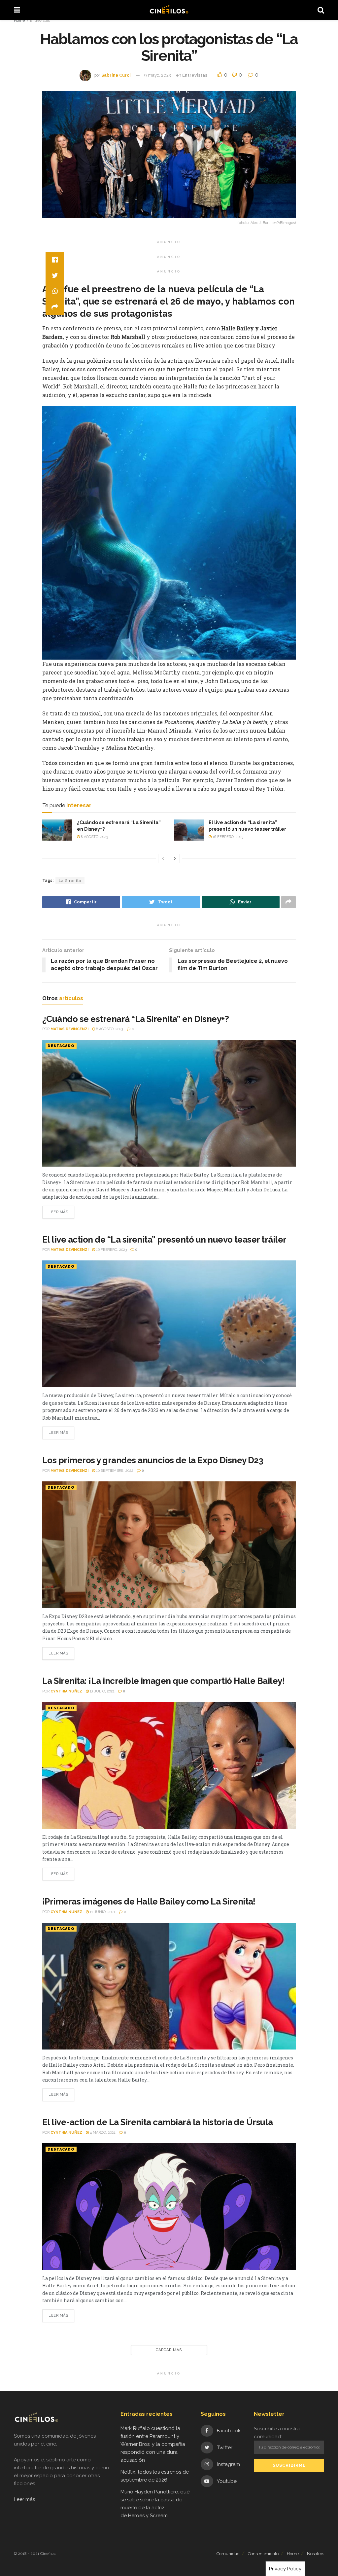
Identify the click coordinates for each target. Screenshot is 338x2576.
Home (19, 20)
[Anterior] (163, 858)
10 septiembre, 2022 (114, 1471)
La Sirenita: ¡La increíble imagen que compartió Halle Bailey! (163, 1681)
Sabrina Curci (116, 75)
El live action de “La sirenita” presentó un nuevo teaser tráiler (164, 1240)
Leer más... (26, 2499)
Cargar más (169, 2350)
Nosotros (316, 2554)
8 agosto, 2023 (94, 837)
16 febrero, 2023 (227, 837)
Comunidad (228, 2554)
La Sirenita (70, 881)
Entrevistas (40, 20)
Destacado (61, 1046)
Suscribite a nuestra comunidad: (277, 2433)
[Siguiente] (175, 858)
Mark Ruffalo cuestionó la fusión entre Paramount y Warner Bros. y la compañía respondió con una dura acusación (153, 2444)
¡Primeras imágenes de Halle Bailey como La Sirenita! (149, 1902)
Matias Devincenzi (69, 1029)
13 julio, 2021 (102, 1691)
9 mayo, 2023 (158, 75)
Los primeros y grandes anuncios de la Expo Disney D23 (153, 1460)
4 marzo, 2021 (102, 2133)
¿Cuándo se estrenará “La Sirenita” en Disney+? (135, 1019)
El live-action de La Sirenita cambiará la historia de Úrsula (158, 2122)
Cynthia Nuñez (66, 1691)
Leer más (58, 1212)
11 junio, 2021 (102, 1912)
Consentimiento (263, 2554)
